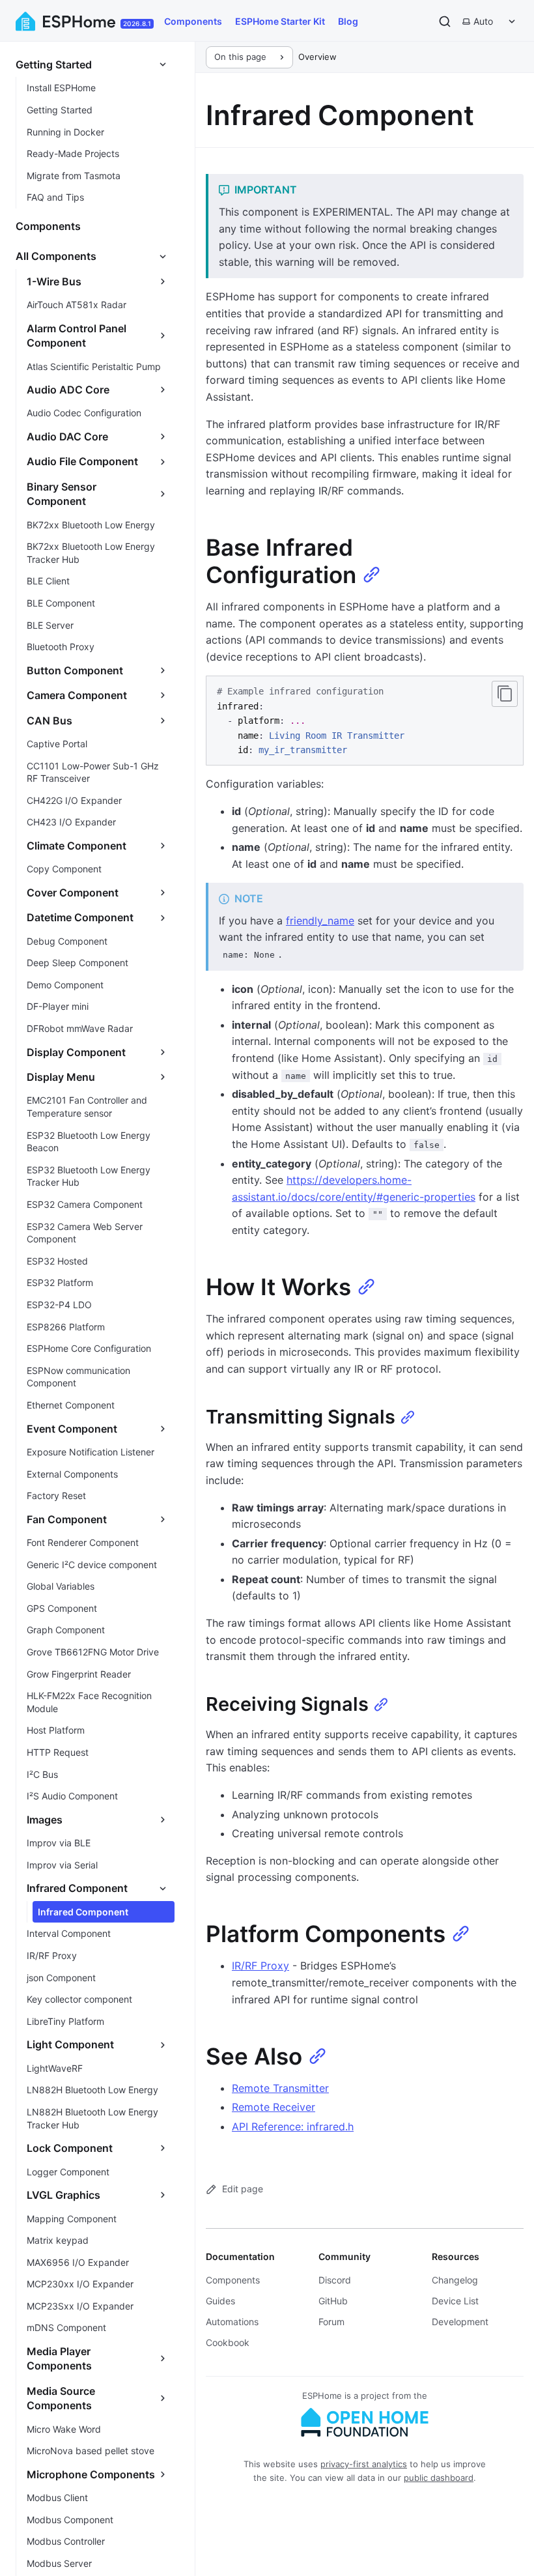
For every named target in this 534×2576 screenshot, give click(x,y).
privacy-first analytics (364, 2464)
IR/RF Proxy (260, 1966)
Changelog (455, 2280)
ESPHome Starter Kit (280, 21)
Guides (220, 2301)
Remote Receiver (274, 2107)
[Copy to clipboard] (505, 694)
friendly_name (320, 921)
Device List (455, 2301)
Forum (331, 2322)
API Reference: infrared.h (293, 2126)
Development (460, 2322)
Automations (232, 2322)
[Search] (445, 21)
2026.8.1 (137, 23)
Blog (348, 21)
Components (193, 21)
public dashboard (439, 2478)
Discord (335, 2280)
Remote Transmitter (280, 2088)
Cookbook (228, 2342)
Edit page (243, 2189)
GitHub (333, 2301)
